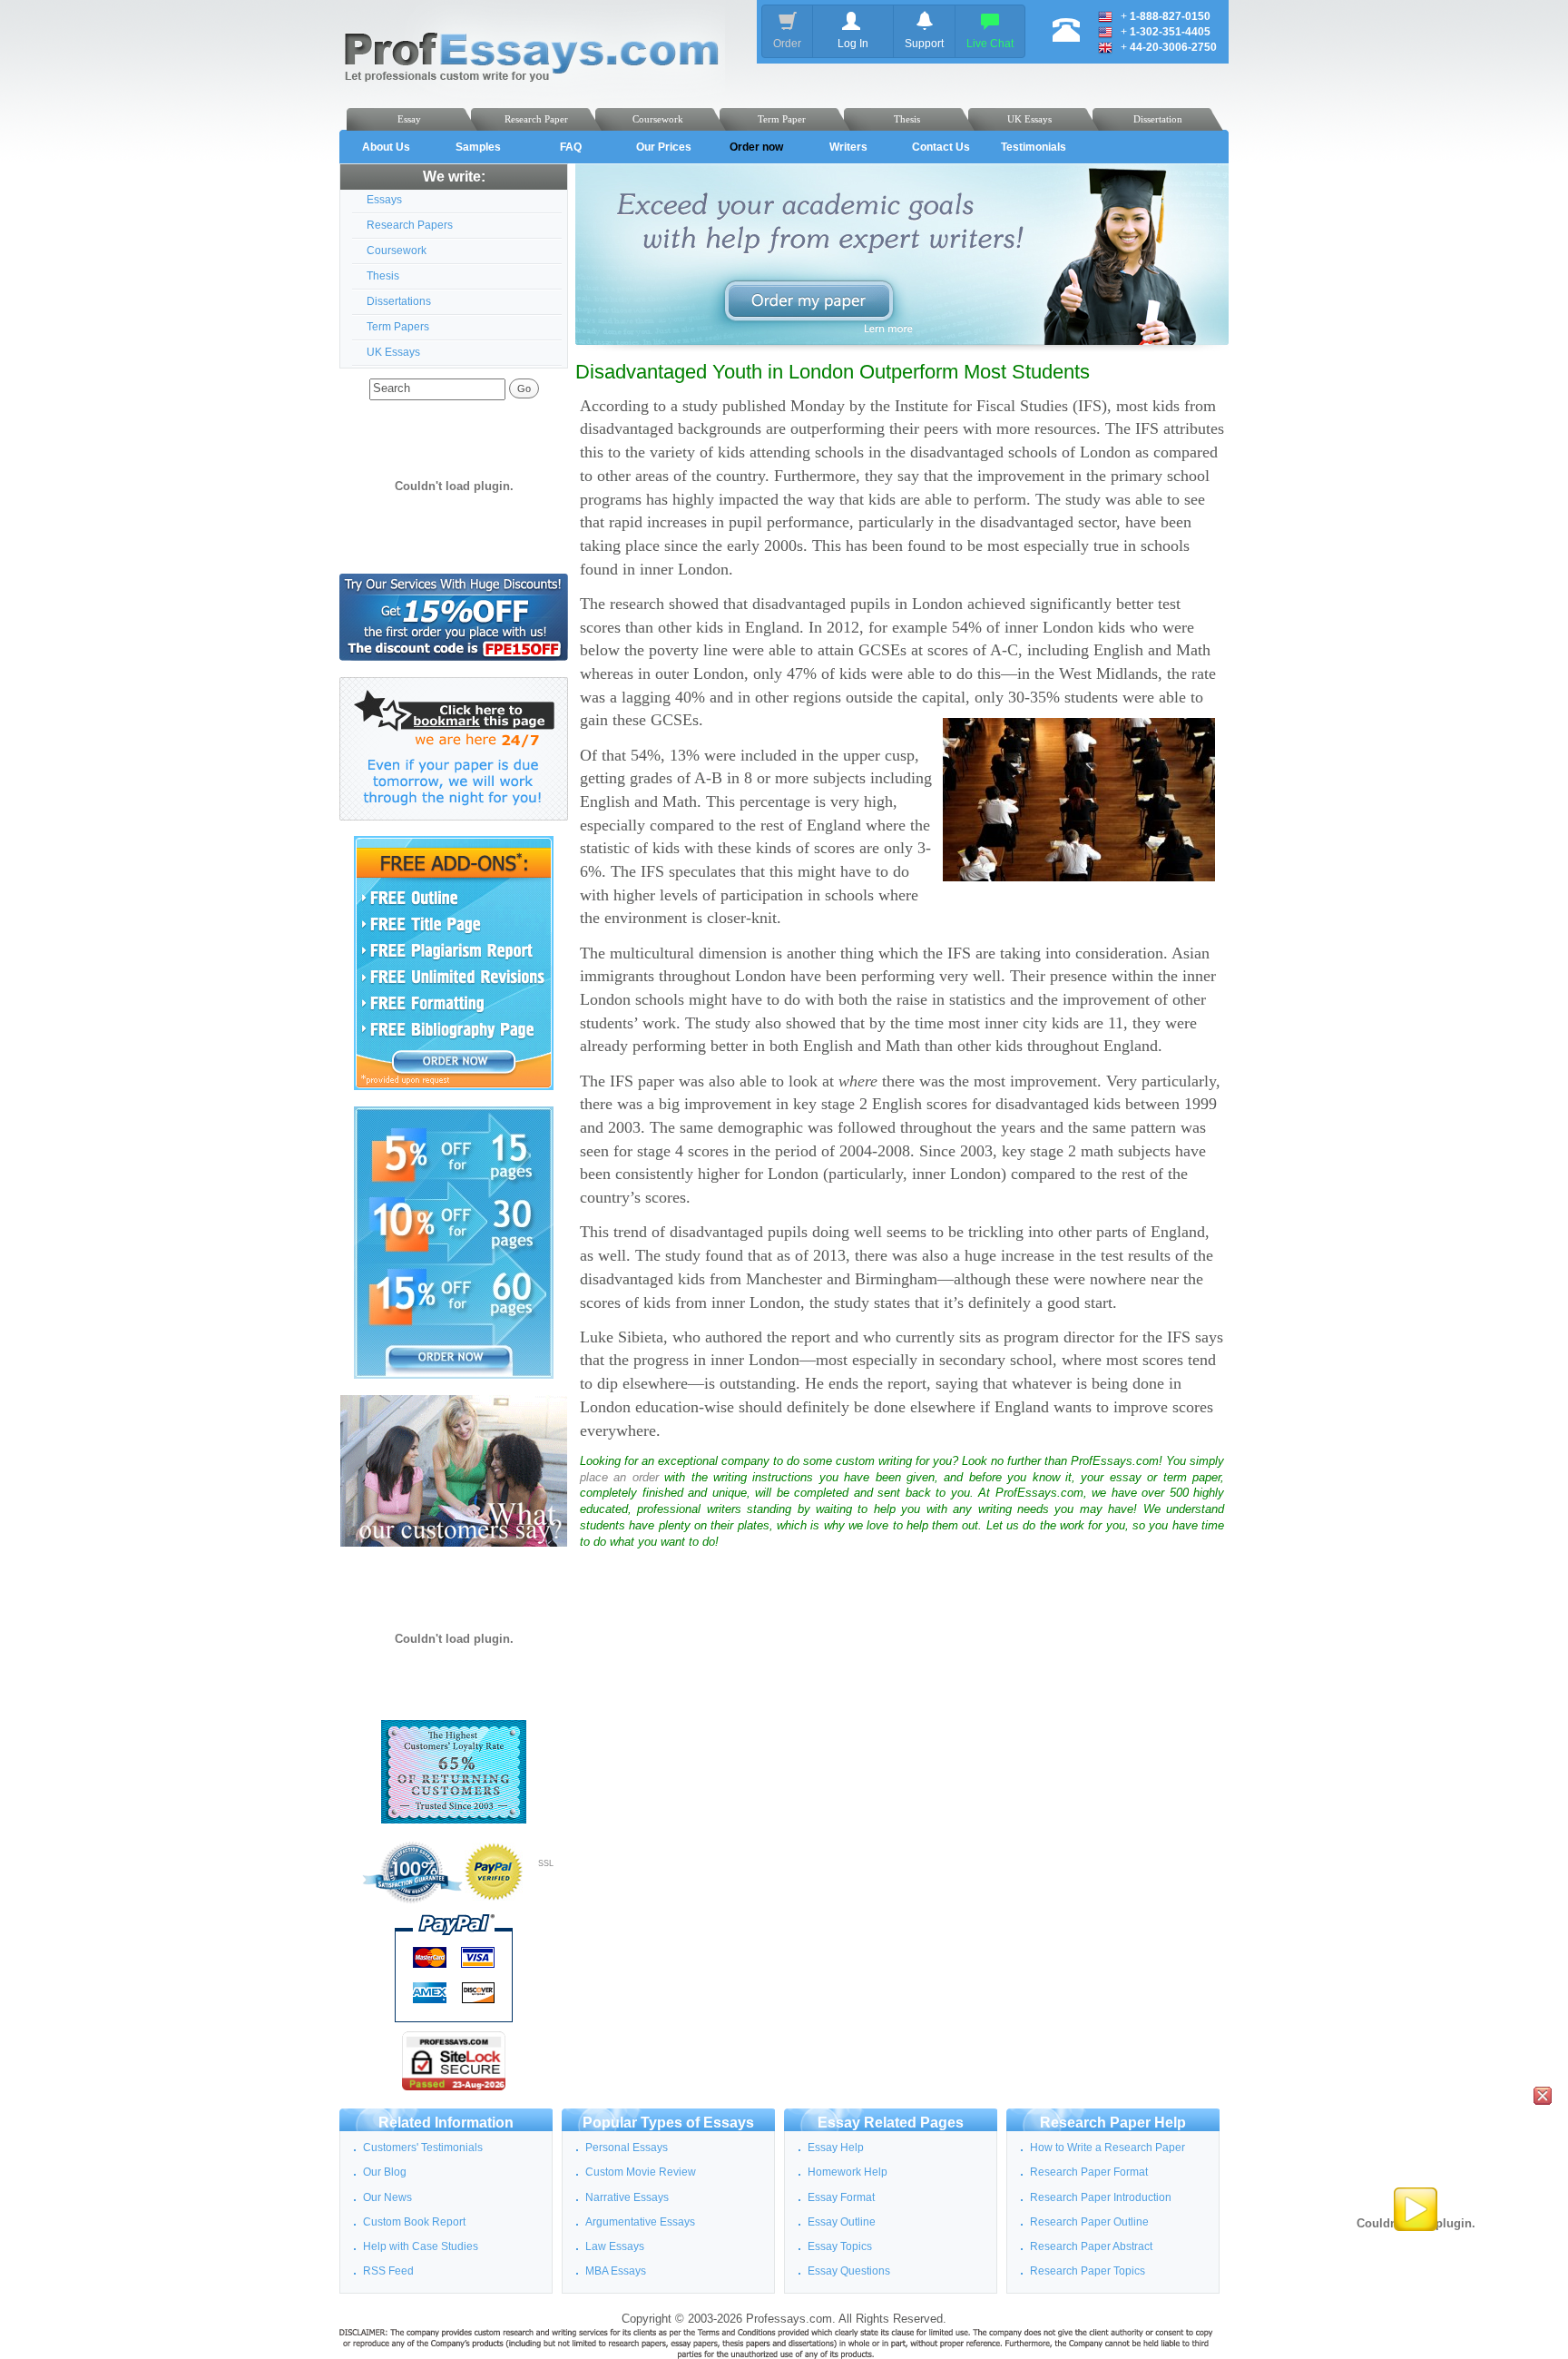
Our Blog (385, 2172)
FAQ (571, 147)
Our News (387, 2197)
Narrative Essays (627, 2197)
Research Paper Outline (1089, 2222)
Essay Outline (842, 2222)
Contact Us (941, 147)
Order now (756, 147)
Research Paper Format (1089, 2172)
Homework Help (848, 2172)
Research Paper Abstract (1091, 2246)
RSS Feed (388, 2271)
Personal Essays (627, 2148)
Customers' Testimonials (423, 2148)
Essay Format (841, 2197)
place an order (619, 1478)
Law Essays (615, 2246)
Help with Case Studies (421, 2246)
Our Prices (664, 147)
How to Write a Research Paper (1107, 2148)
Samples (478, 147)
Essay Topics (840, 2246)
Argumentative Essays (640, 2222)
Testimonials (1034, 147)
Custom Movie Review (641, 2172)
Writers (848, 147)
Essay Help (836, 2148)
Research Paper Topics (1088, 2271)
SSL (546, 1863)
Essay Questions (849, 2271)
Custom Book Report (414, 2222)
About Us (386, 147)
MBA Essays (616, 2271)
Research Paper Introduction (1101, 2197)
